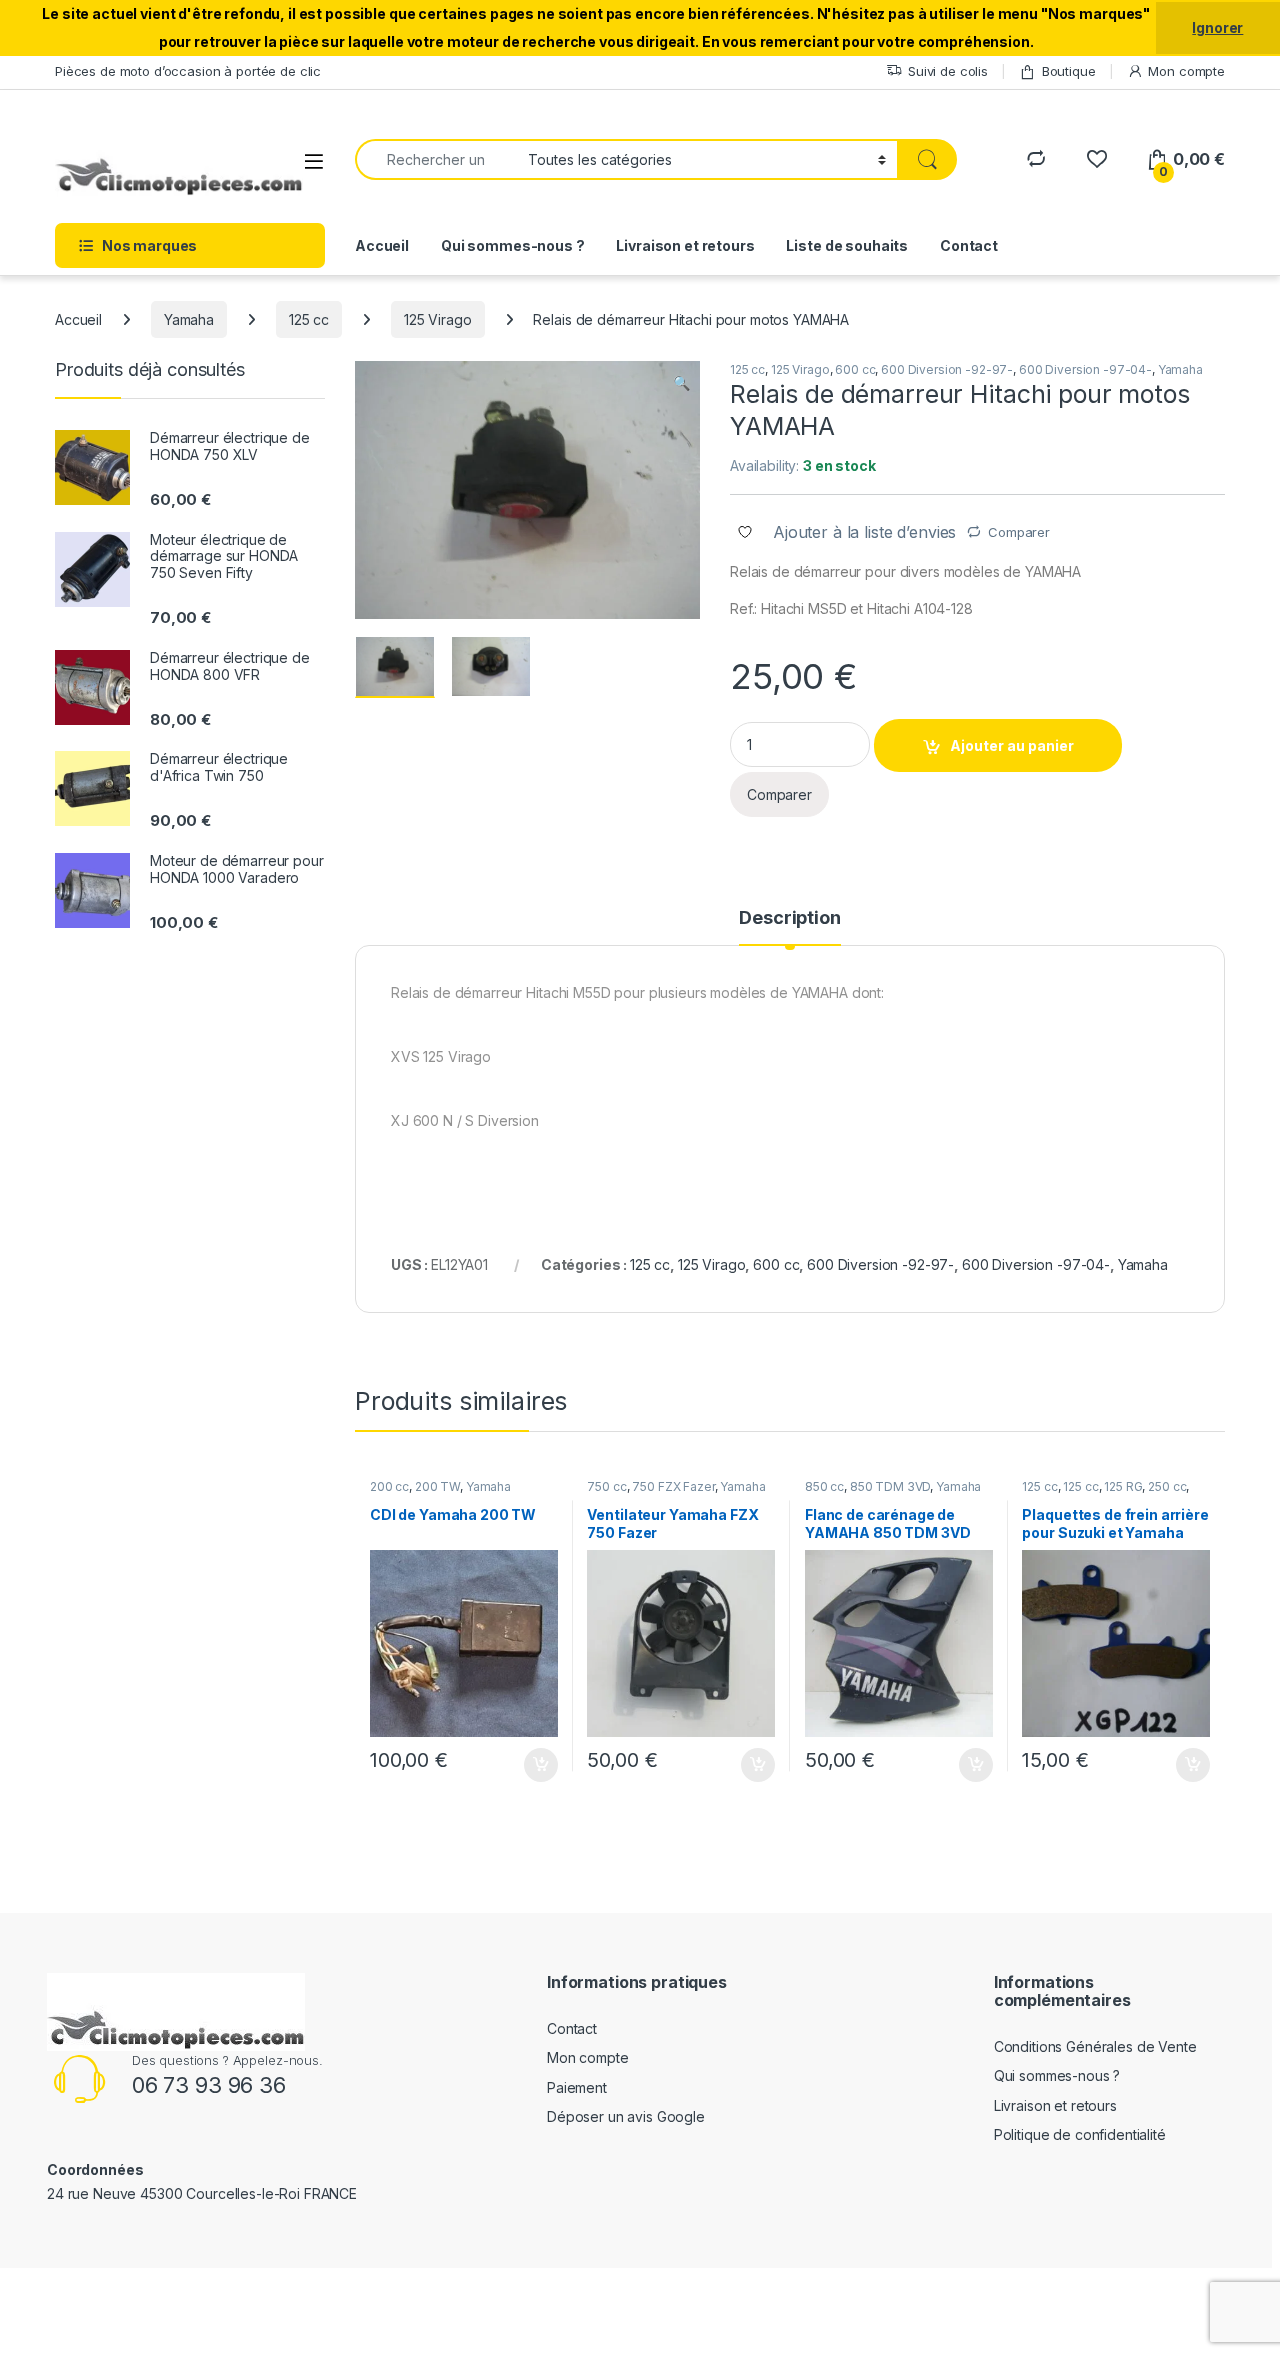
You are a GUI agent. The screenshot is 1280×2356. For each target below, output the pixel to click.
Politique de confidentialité (1080, 2134)
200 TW (437, 1486)
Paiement (577, 2087)
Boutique (1069, 71)
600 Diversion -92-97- (947, 369)
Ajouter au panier (1012, 745)
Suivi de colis (948, 71)
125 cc (309, 319)
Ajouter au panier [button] (534, 1765)
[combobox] (436, 159)
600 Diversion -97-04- (1085, 369)
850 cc (824, 1486)
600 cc (855, 369)
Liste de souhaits (847, 245)
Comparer (1019, 532)
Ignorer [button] (1217, 27)
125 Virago (438, 319)
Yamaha (189, 319)
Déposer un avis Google (626, 2116)
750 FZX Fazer (673, 1486)
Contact (969, 245)
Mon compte (1186, 71)
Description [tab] (789, 918)
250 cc (1167, 1486)
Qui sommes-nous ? (513, 245)
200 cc (389, 1486)
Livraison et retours (685, 245)
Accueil (382, 245)
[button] (681, 383)
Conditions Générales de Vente (1095, 2046)
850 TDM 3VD (890, 1486)
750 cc (606, 1486)
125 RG (1123, 1486)
